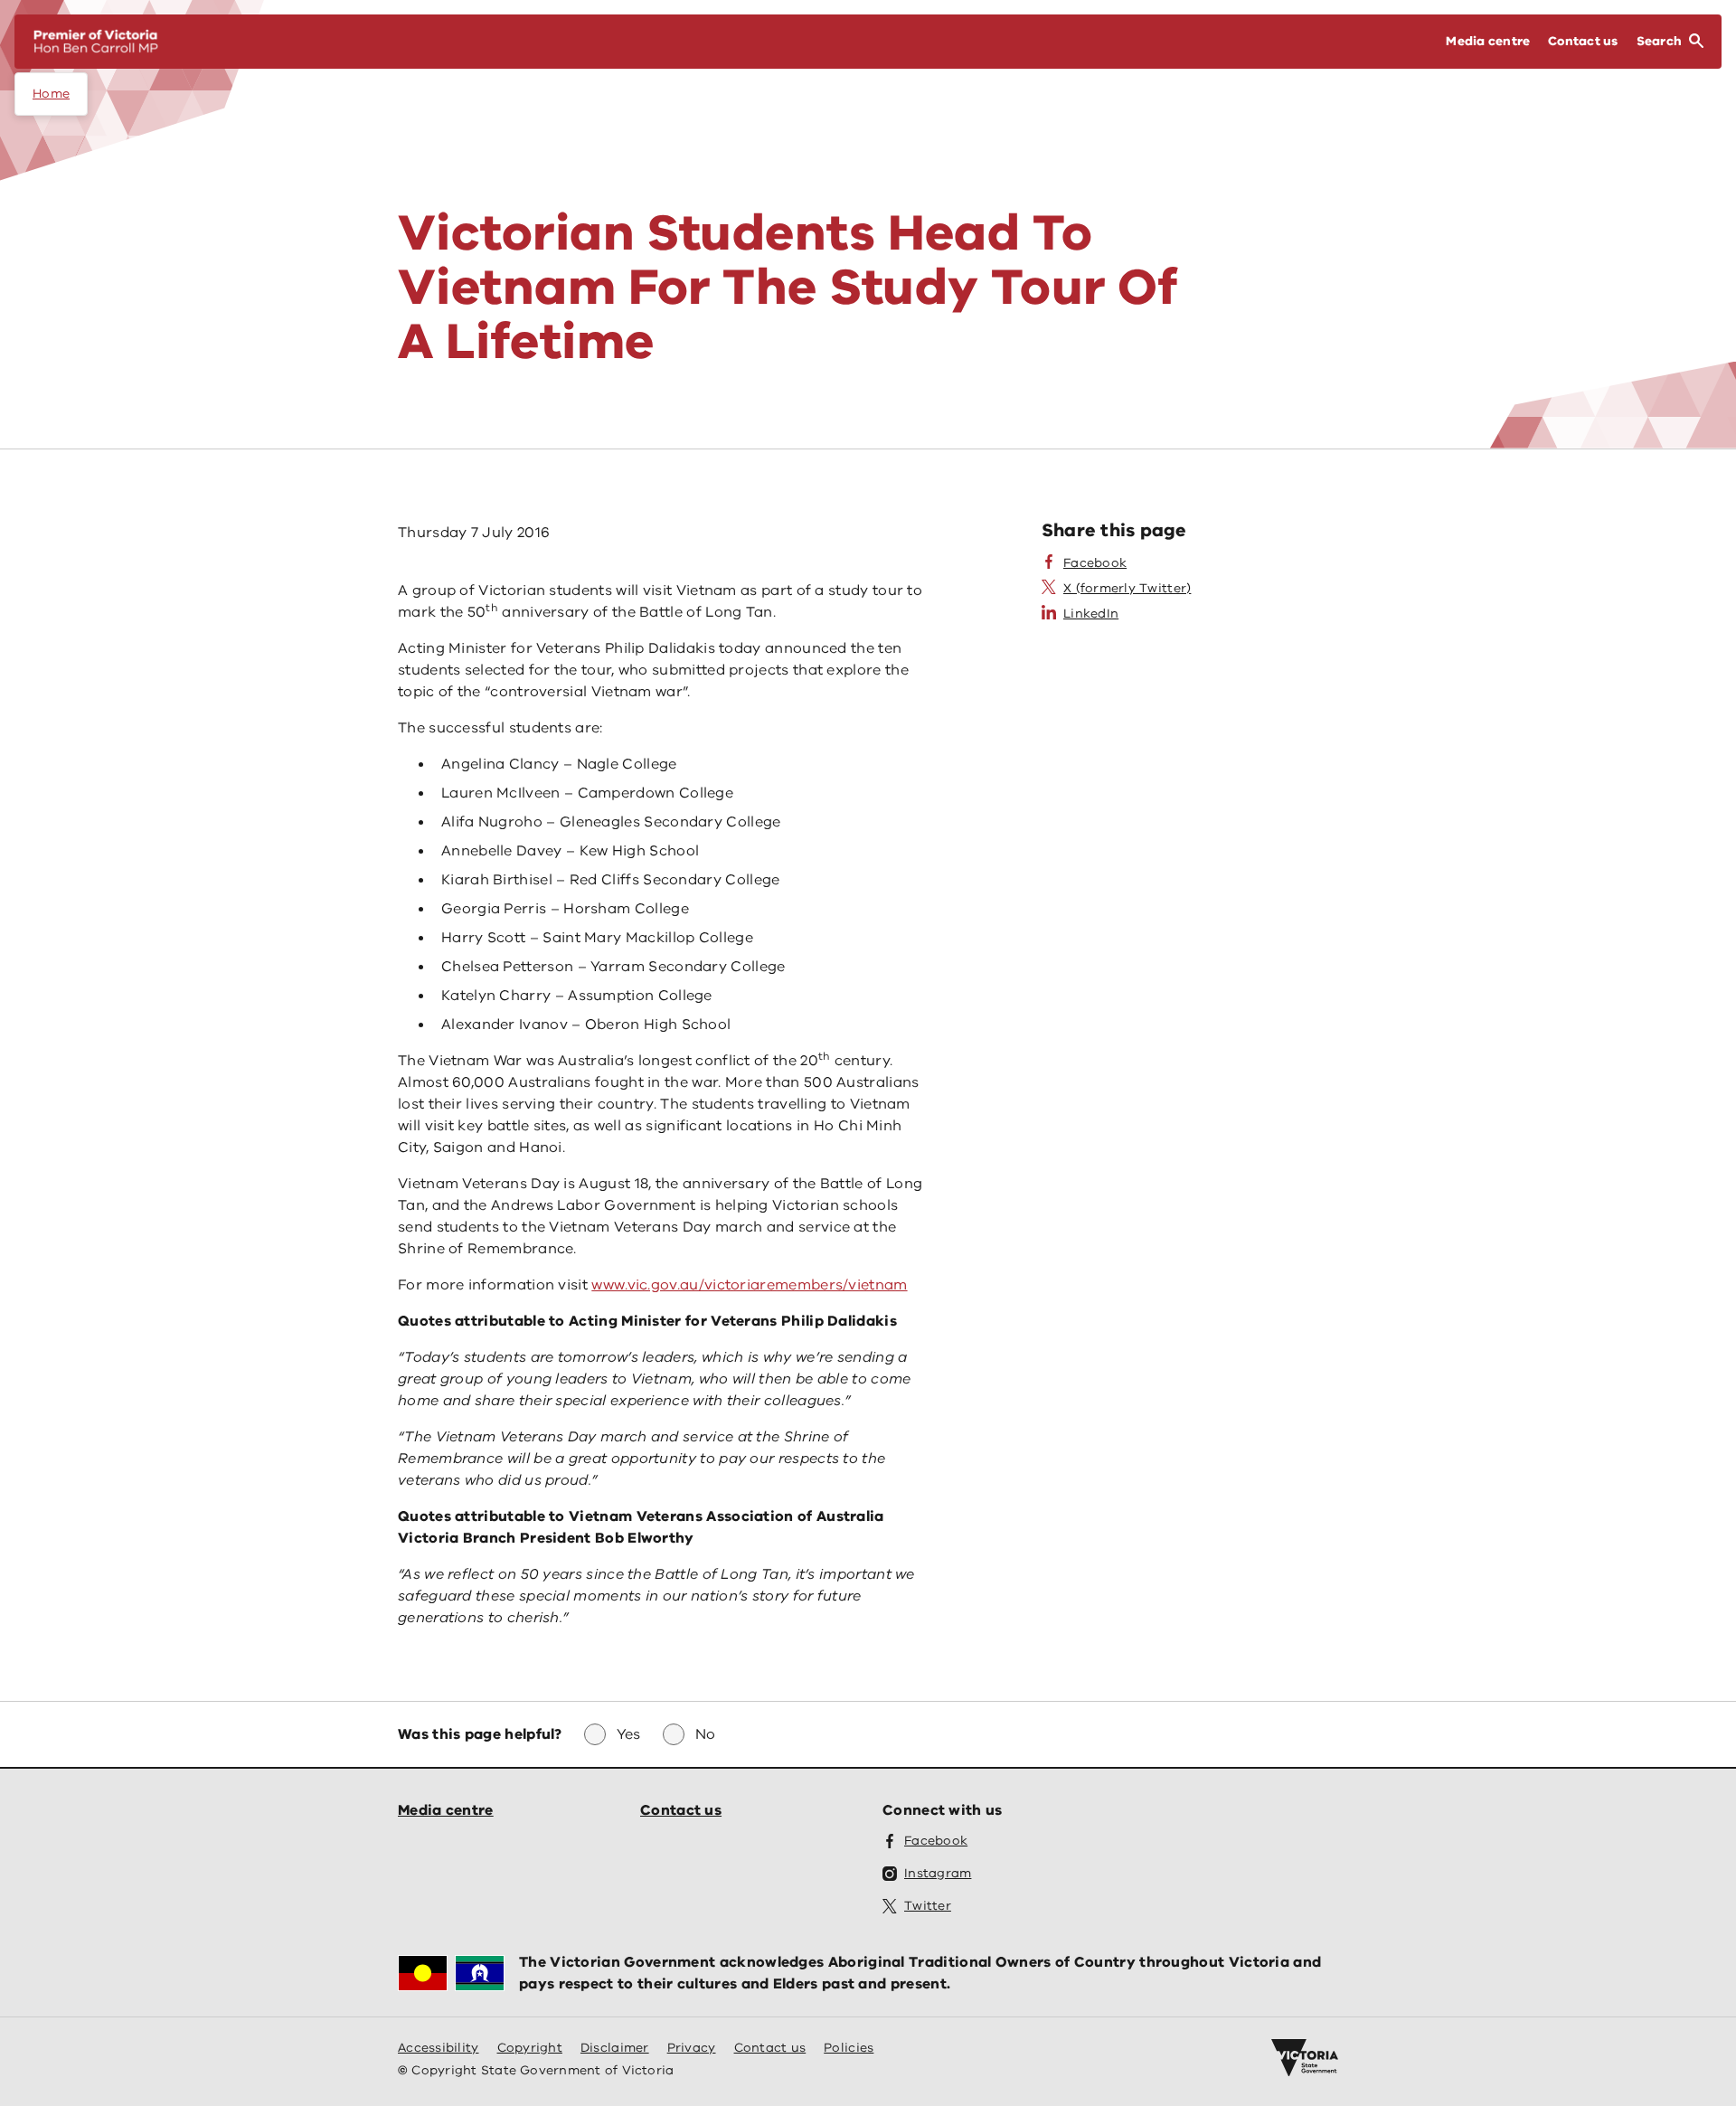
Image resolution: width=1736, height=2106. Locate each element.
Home (51, 94)
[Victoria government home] (1305, 2058)
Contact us (681, 1810)
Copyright (530, 2048)
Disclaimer (615, 2048)
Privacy (692, 2048)
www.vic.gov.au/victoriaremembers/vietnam (749, 1285)
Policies (849, 2048)
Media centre (446, 1810)
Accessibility (439, 2048)
